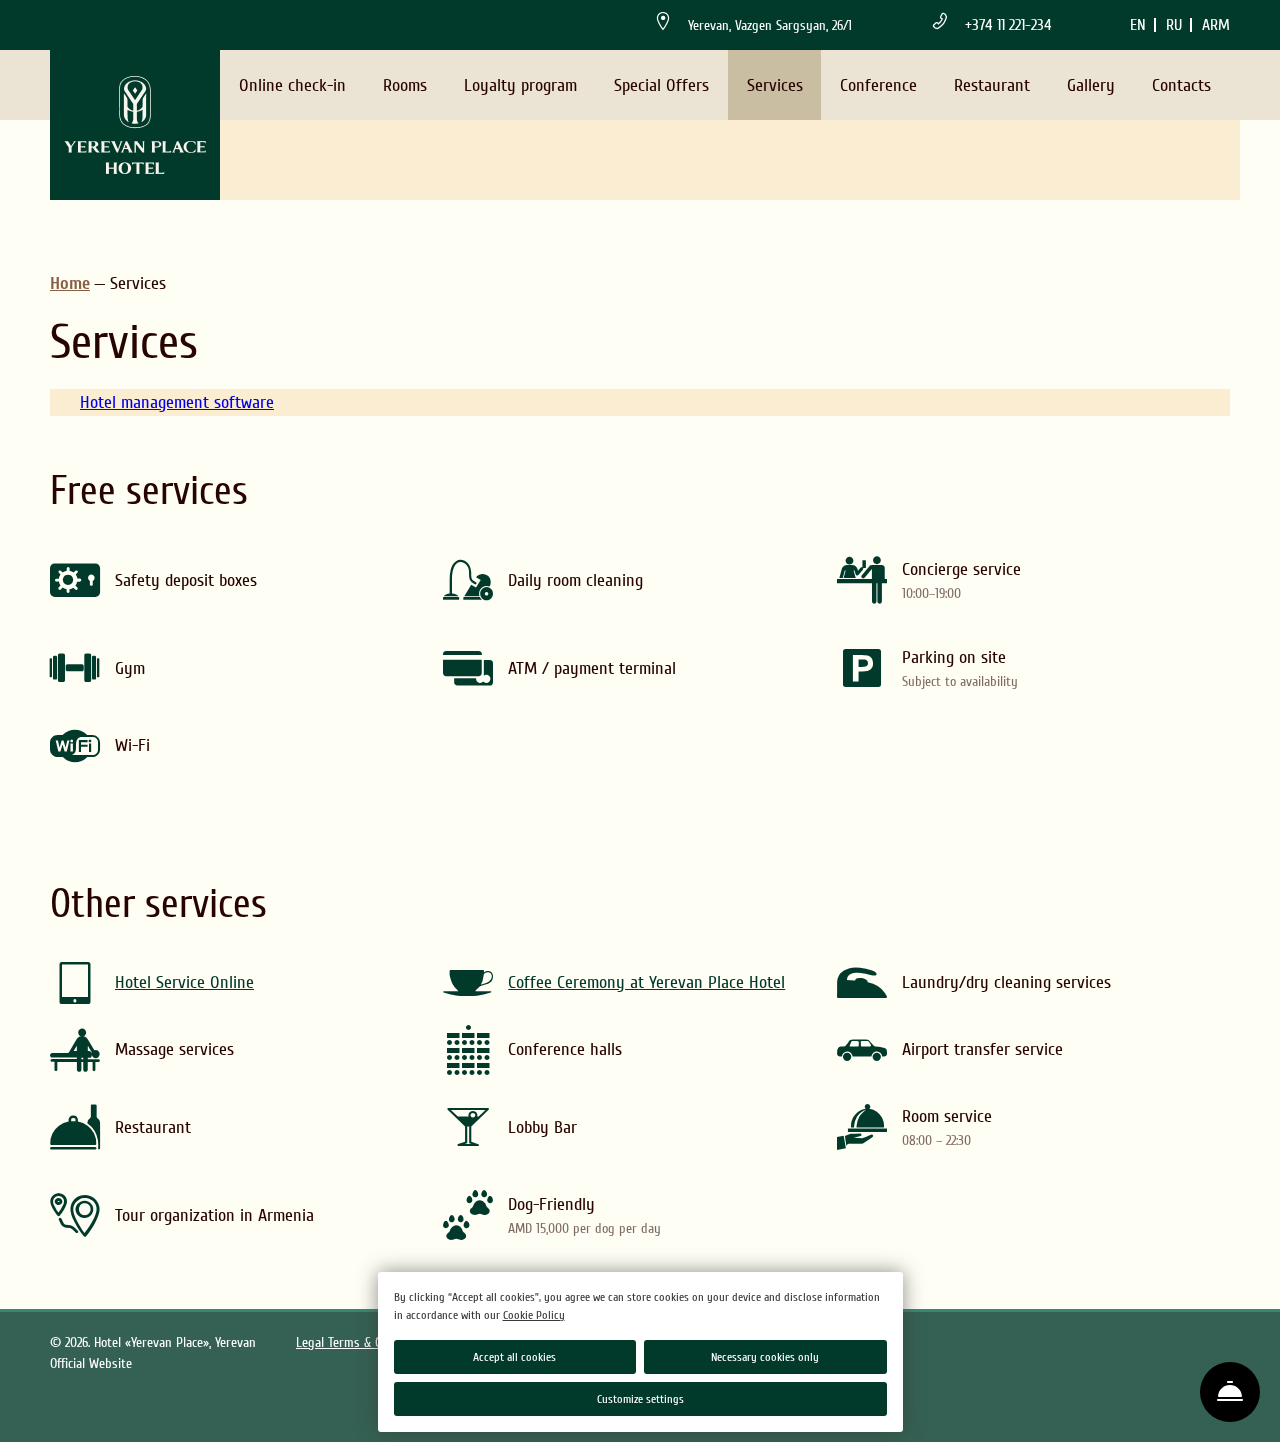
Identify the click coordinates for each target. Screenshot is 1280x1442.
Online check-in (292, 85)
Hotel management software (177, 402)
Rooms (405, 85)
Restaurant (992, 85)
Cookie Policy (534, 1315)
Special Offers (661, 85)
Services (775, 85)
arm (1216, 25)
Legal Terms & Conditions (363, 1342)
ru (1174, 25)
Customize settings (640, 1399)
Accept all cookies (514, 1357)
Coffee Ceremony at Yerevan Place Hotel (646, 982)
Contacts (1181, 85)
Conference (878, 85)
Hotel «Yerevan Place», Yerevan (175, 1342)
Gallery (1091, 85)
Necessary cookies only (765, 1357)
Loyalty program (520, 85)
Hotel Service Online (184, 982)
